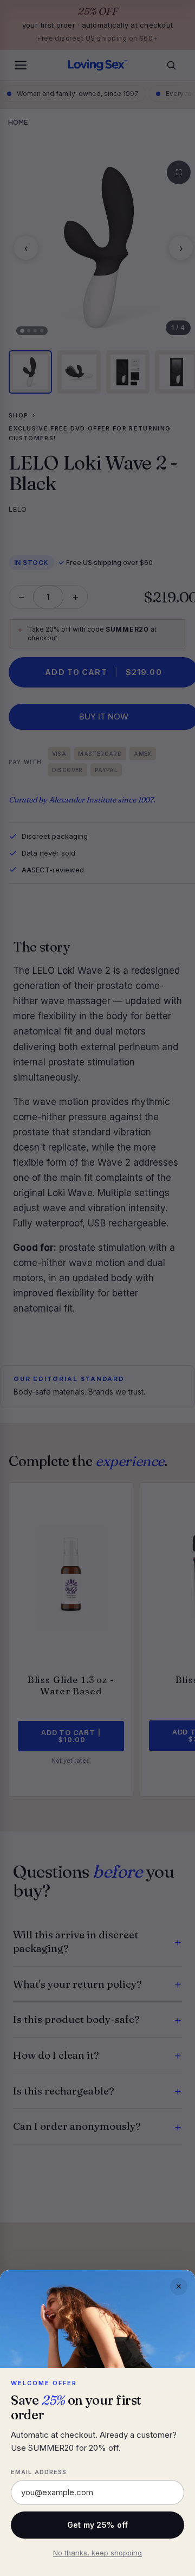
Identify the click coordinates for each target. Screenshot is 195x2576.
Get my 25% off (98, 2525)
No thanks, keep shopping (97, 2553)
